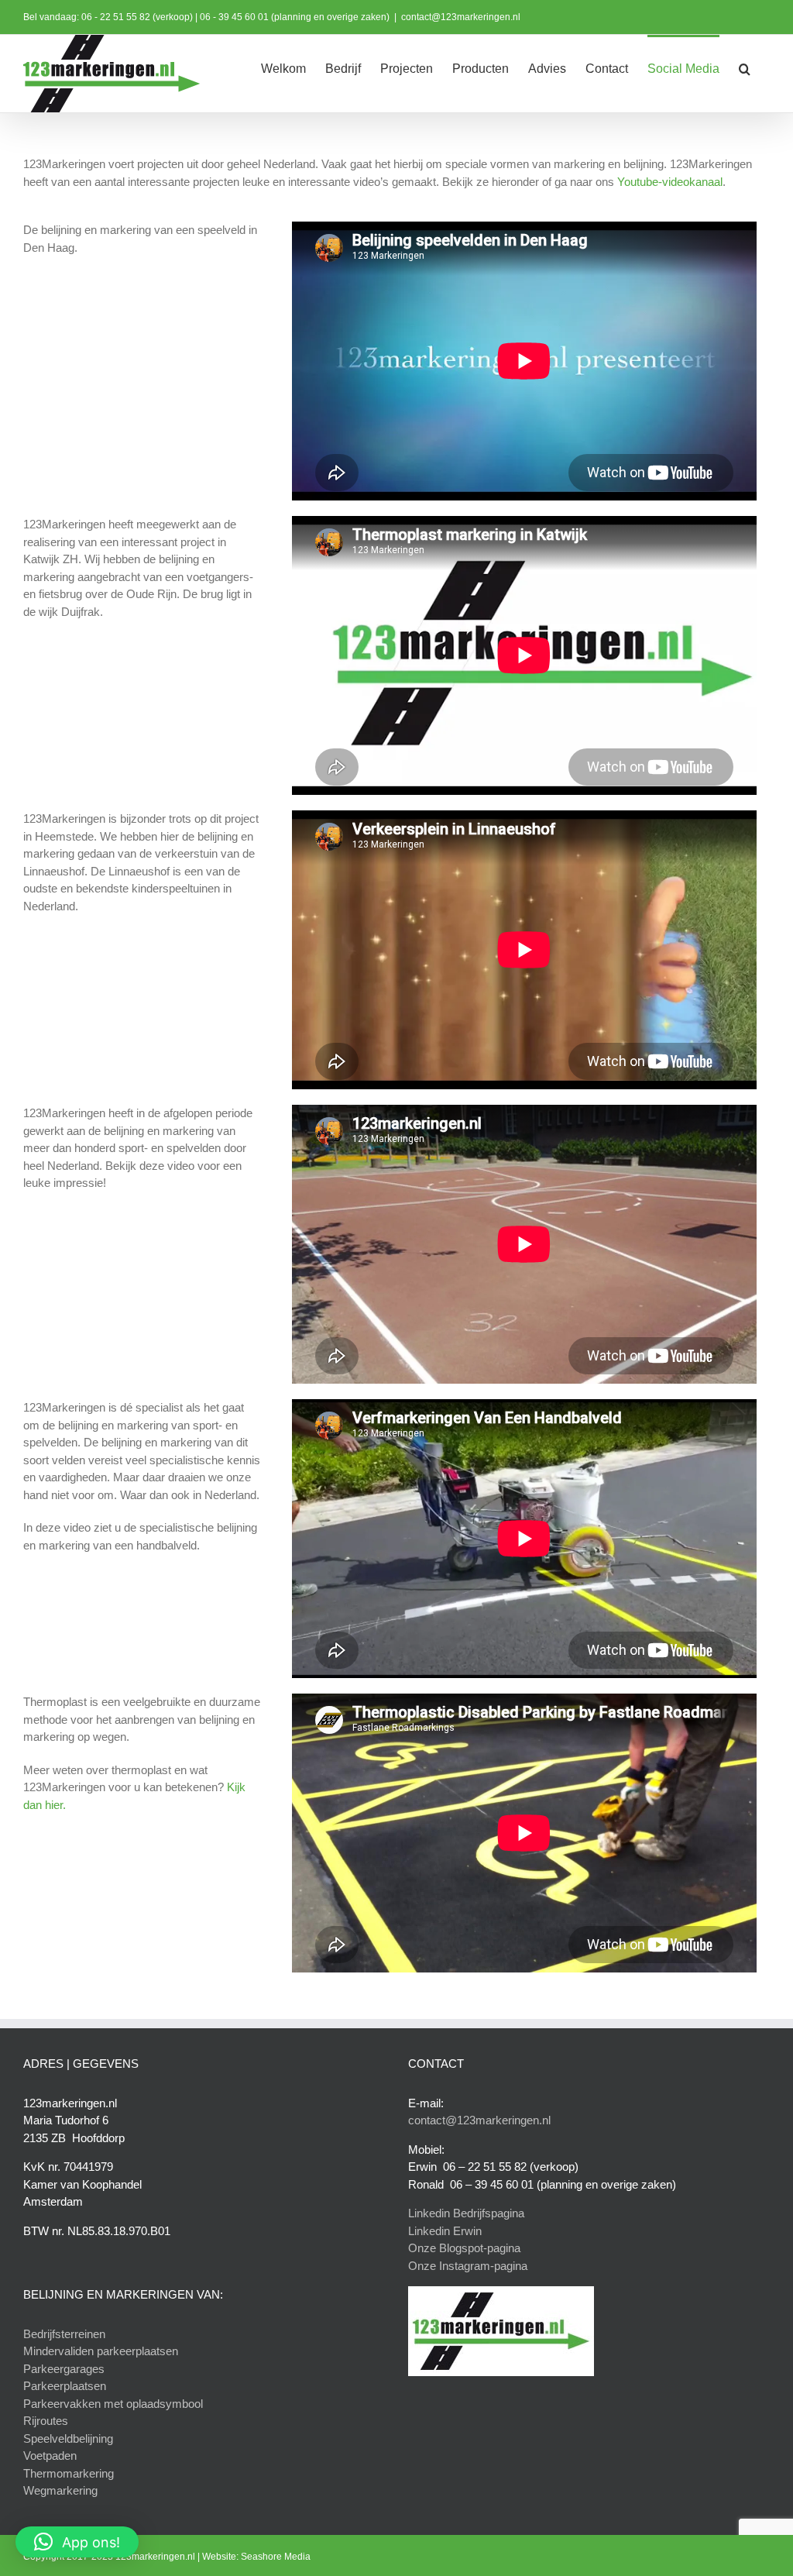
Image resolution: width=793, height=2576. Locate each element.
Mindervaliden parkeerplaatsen (101, 2351)
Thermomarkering (69, 2473)
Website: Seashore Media (256, 2557)
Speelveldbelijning (68, 2438)
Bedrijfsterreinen (64, 2334)
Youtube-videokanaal (670, 182)
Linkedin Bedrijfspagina (466, 2213)
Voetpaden (50, 2456)
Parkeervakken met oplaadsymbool (113, 2404)
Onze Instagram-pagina (468, 2266)
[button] (745, 67)
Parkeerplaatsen (65, 2386)
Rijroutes (46, 2421)
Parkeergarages (64, 2369)
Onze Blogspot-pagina (464, 2248)
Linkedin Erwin (445, 2231)
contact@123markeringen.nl (461, 17)
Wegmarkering (60, 2490)
